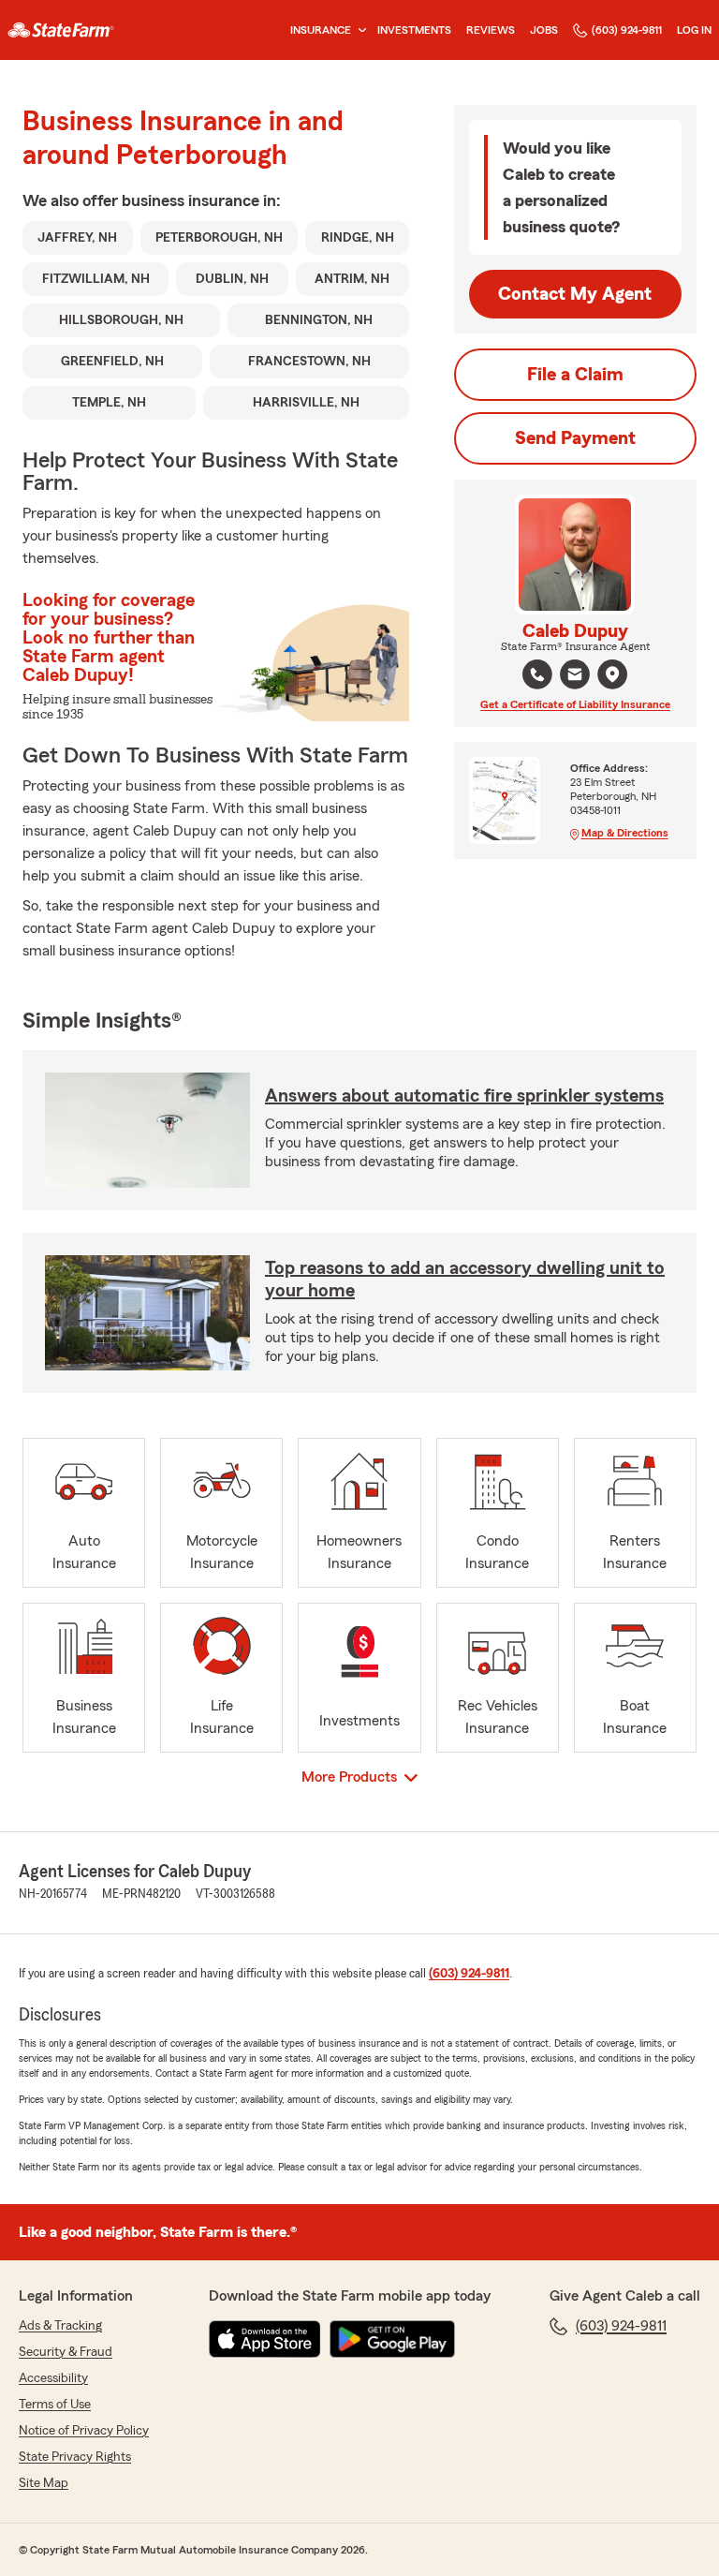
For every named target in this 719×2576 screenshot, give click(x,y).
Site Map (44, 2483)
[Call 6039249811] (537, 674)
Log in (694, 30)
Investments (414, 30)
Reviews (491, 30)
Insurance (321, 30)
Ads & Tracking (60, 2326)
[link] (61, 30)
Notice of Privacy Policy (84, 2431)
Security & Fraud (66, 2352)
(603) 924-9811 (627, 30)
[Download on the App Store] (265, 2339)
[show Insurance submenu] (359, 30)
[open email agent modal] (575, 677)
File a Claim (575, 375)
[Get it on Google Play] (392, 2339)
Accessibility (53, 2378)
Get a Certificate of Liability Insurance (575, 704)
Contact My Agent (575, 294)
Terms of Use (55, 2405)
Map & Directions (625, 833)
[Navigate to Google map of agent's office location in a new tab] (612, 674)
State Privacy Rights (75, 2457)
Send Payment (575, 438)
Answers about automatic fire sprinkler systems (464, 1096)
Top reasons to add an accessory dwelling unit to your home (465, 1280)
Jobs (544, 30)
